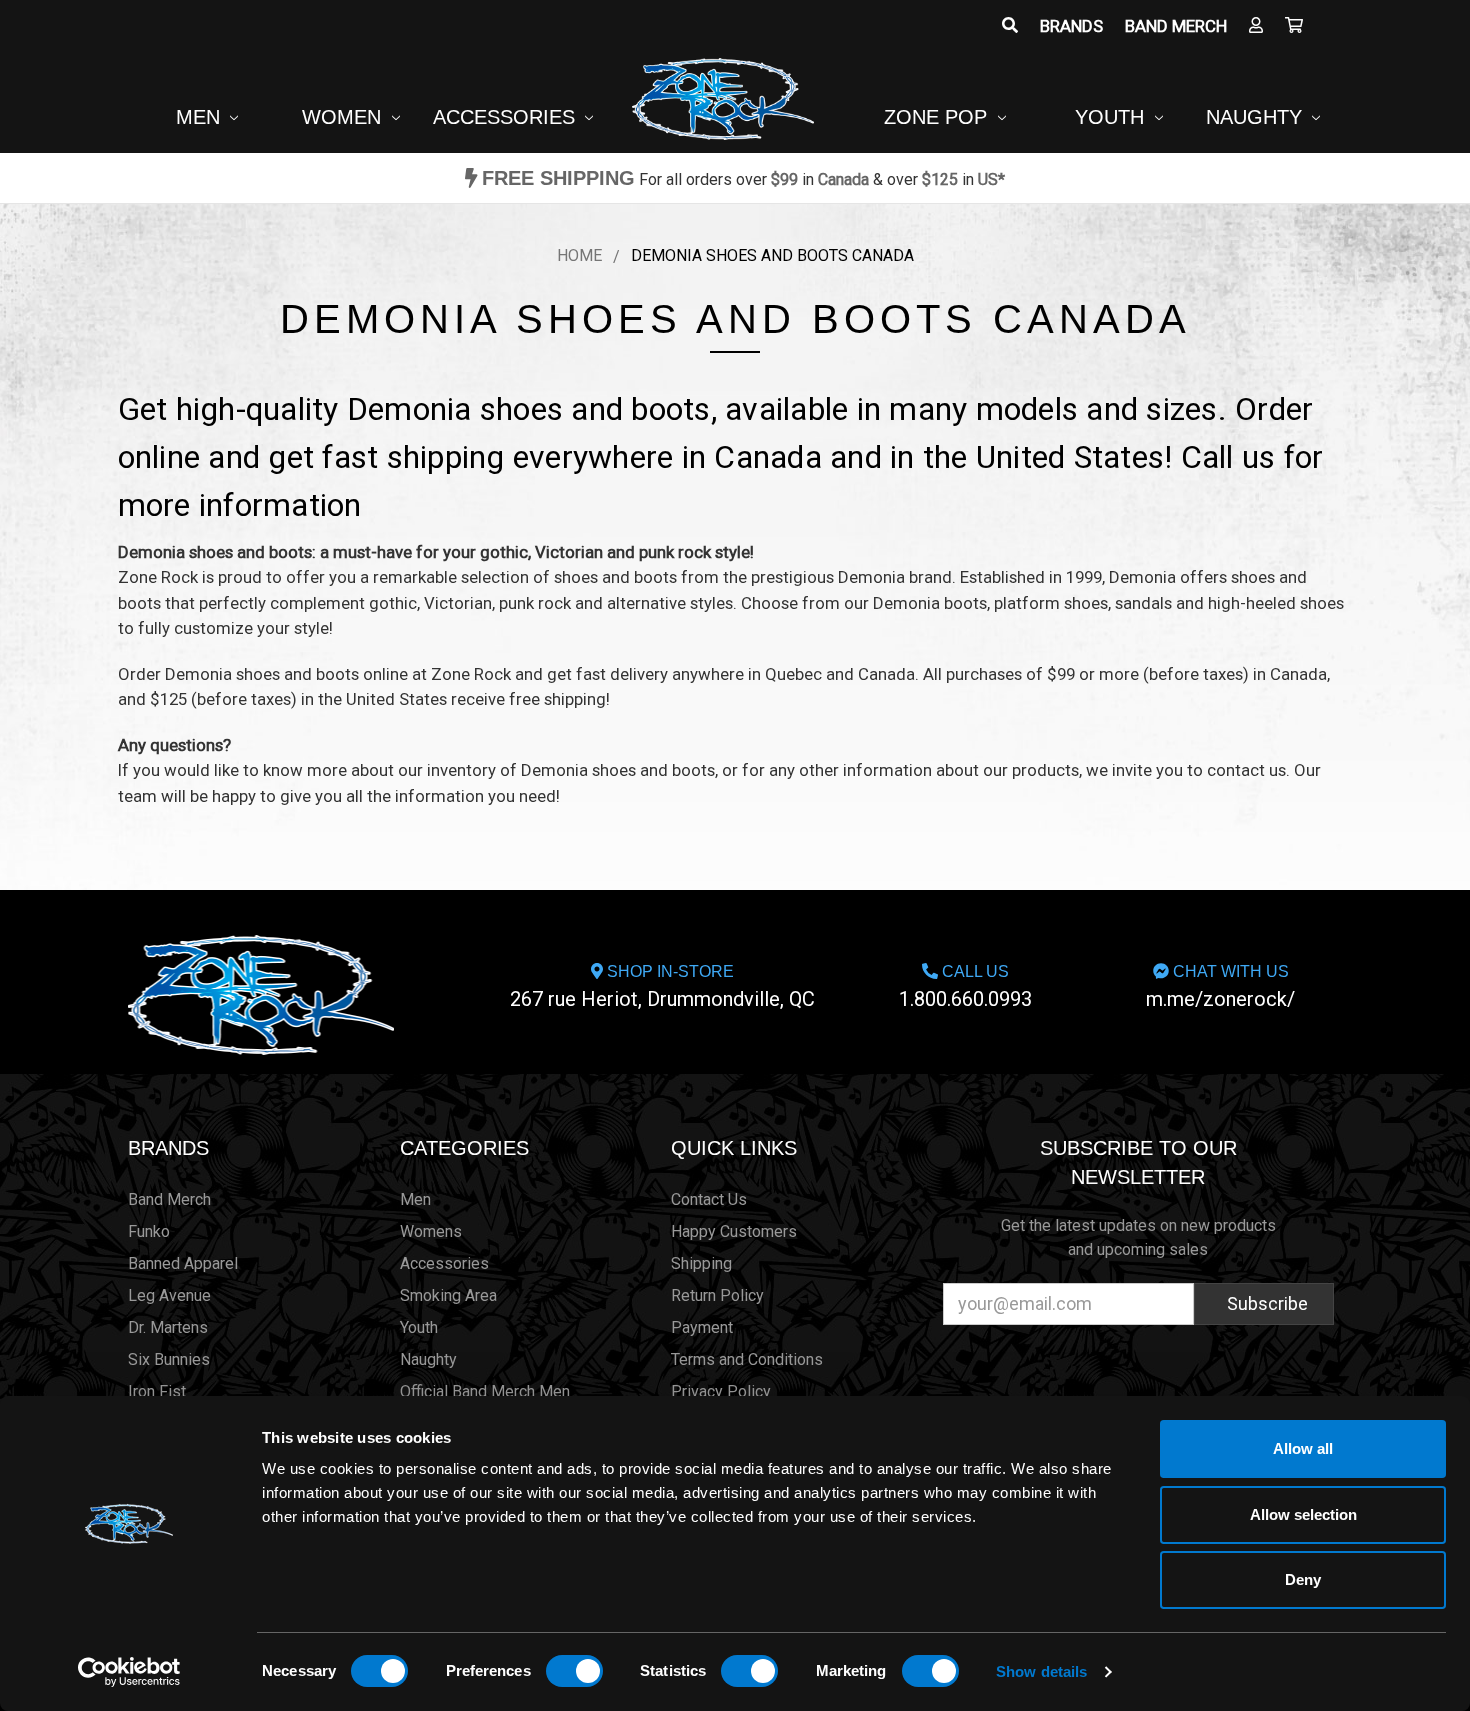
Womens (431, 1231)
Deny (1303, 1579)
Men (201, 117)
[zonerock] (1294, 26)
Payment (702, 1327)
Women (344, 117)
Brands (1071, 26)
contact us (1246, 770)
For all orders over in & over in (743, 179)
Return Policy (717, 1295)
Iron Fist (157, 1391)
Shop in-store (662, 987)
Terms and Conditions (747, 1359)
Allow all (1303, 1448)
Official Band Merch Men (485, 1391)
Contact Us (709, 1199)
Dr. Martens (168, 1327)
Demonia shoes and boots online (286, 674)
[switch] (574, 1671)
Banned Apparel (183, 1263)
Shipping (701, 1263)
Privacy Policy (721, 1391)
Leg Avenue (169, 1295)
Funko (149, 1231)
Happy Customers (734, 1231)
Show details (1041, 1671)
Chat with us (1220, 987)
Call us (965, 987)
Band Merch (1176, 26)
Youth (1112, 117)
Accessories (507, 117)
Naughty (1257, 117)
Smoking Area (448, 1295)
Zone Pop (938, 117)
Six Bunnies (169, 1359)
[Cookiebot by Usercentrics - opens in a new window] (129, 1672)
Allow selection (1303, 1514)
